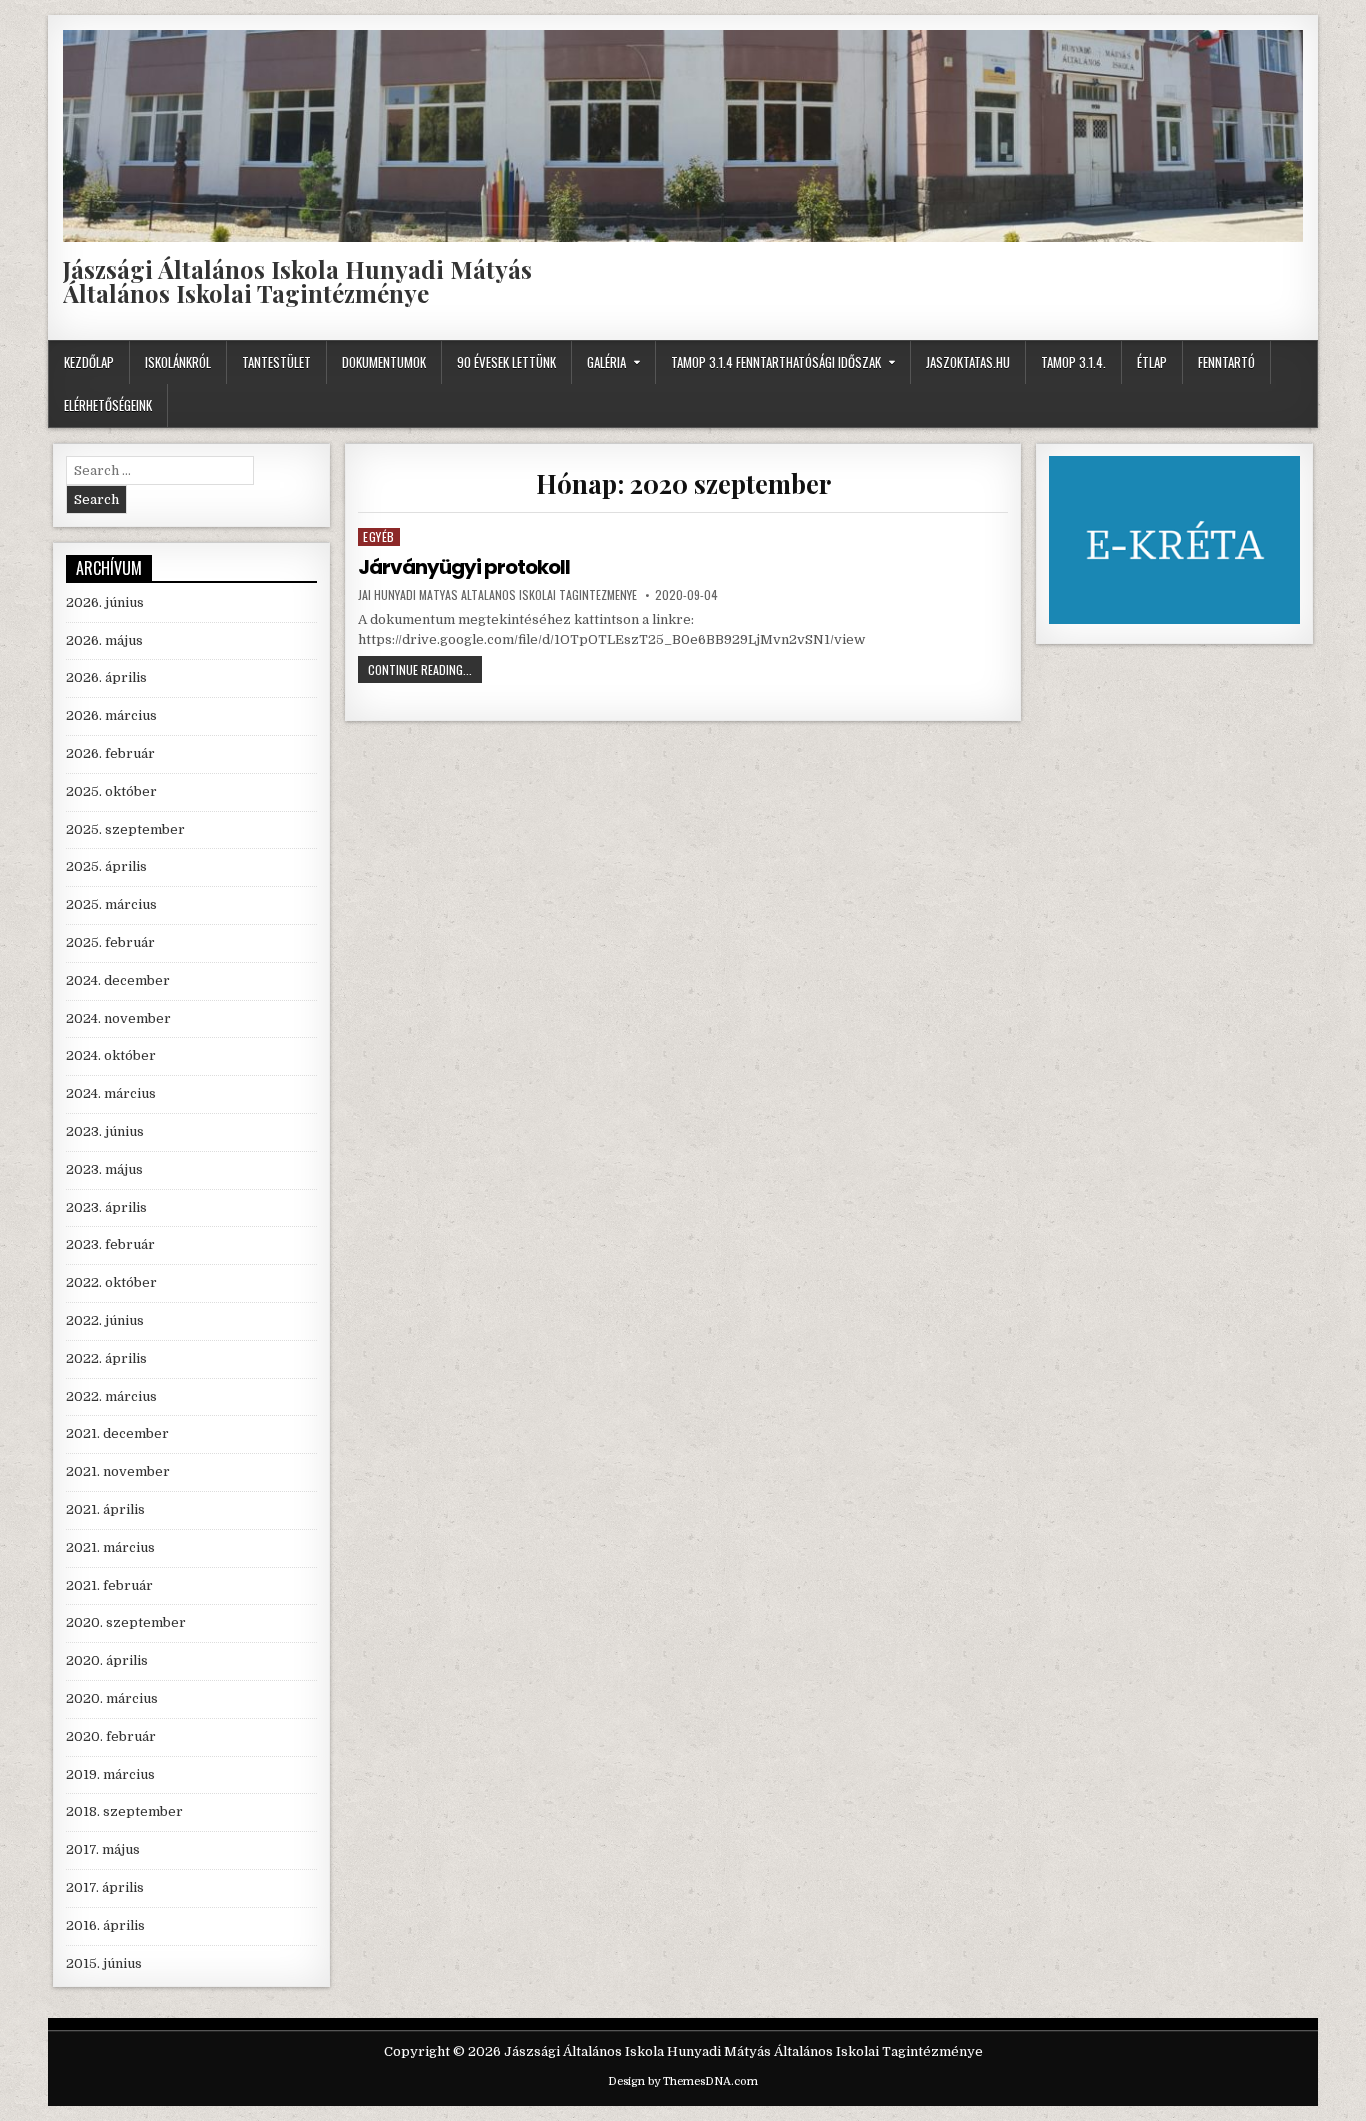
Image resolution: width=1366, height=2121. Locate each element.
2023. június (105, 1131)
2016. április (105, 1925)
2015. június (104, 1963)
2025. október (111, 791)
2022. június (105, 1320)
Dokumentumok (384, 362)
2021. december (117, 1433)
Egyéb (379, 536)
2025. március (111, 904)
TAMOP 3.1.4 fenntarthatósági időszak (776, 362)
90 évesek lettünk (506, 362)
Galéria (606, 362)
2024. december (118, 980)
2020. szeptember (126, 1622)
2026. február (110, 753)
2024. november (118, 1018)
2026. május (104, 640)
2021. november (118, 1471)
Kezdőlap (89, 362)
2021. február (109, 1585)
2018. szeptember (124, 1811)
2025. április (106, 866)
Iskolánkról (178, 362)
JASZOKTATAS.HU (968, 362)
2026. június (105, 602)
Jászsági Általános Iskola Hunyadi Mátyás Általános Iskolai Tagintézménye (297, 281)
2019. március (110, 1774)
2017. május (103, 1849)
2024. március (111, 1093)
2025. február (110, 942)
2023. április (106, 1207)
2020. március (112, 1698)
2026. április (106, 677)
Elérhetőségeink (108, 405)
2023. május (104, 1169)
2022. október (111, 1282)
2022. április (106, 1358)
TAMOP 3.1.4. (1073, 362)
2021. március (110, 1547)
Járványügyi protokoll (464, 567)
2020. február (111, 1736)
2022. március (111, 1396)
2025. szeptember (125, 829)
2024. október (111, 1055)
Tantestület (276, 362)
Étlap (1152, 362)
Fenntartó (1226, 362)
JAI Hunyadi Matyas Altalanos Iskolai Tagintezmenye (497, 595)
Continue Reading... (425, 671)
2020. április (107, 1660)
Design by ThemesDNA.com (683, 2081)
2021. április (105, 1509)
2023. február (110, 1244)
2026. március (111, 715)
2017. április (105, 1887)
